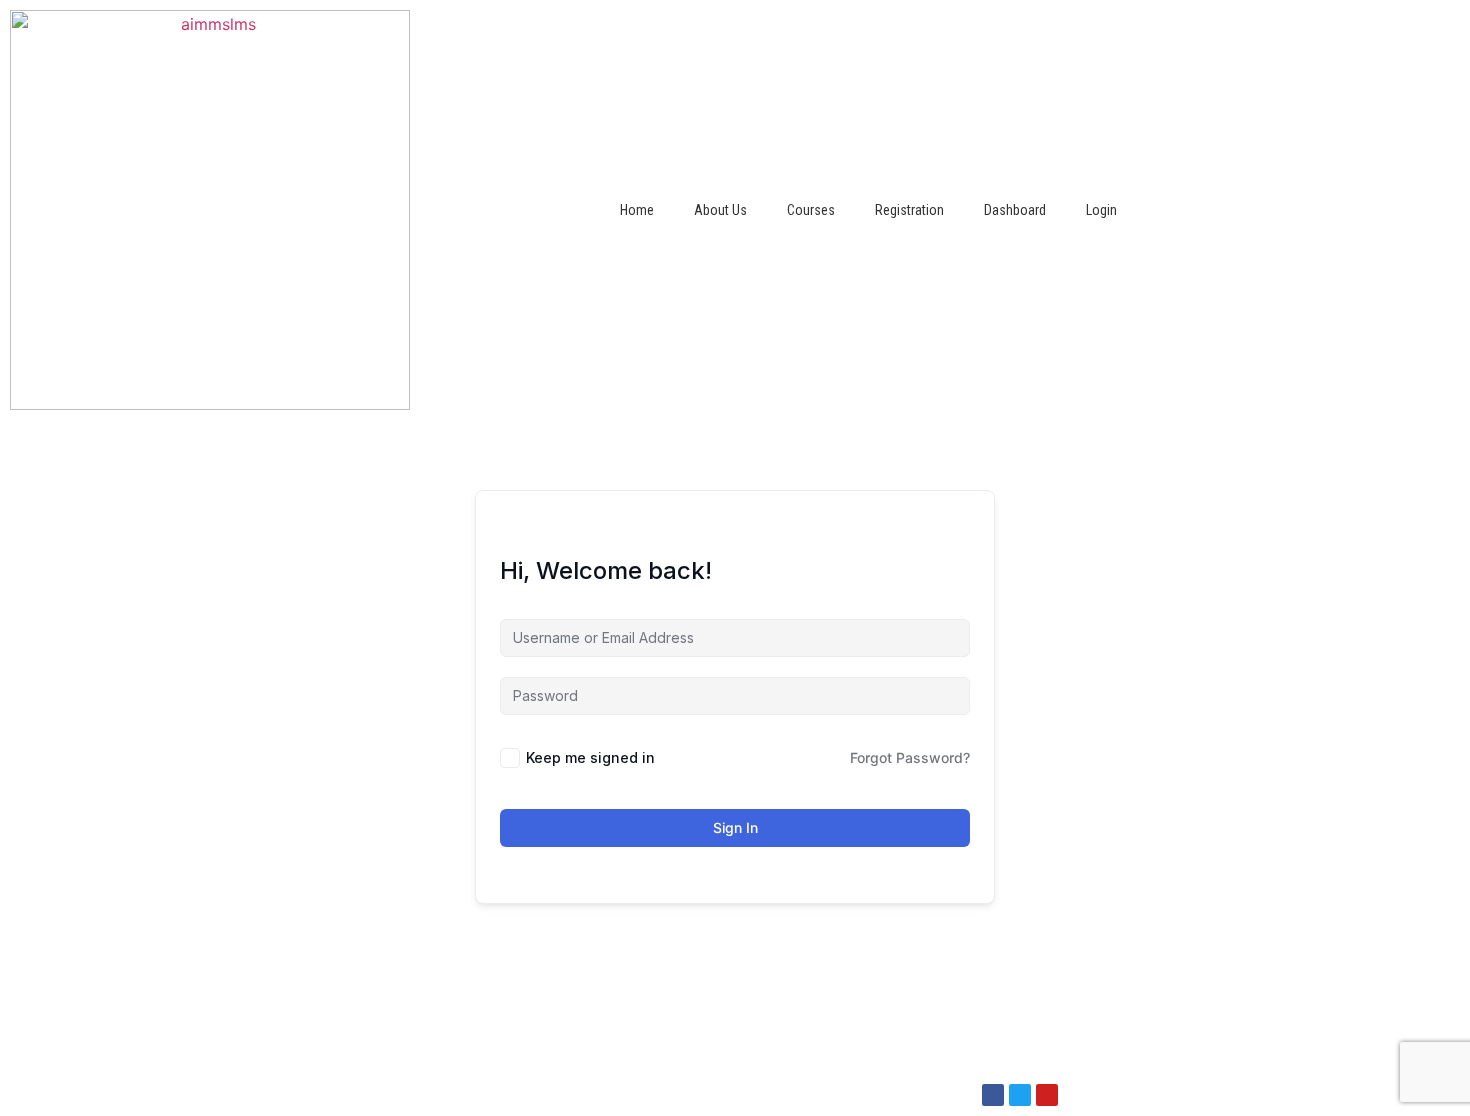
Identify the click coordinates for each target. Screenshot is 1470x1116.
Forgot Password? (910, 757)
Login (1101, 210)
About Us (720, 210)
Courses (811, 210)
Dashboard (1015, 210)
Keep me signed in (590, 757)
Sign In (735, 827)
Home (637, 210)
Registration (909, 210)
